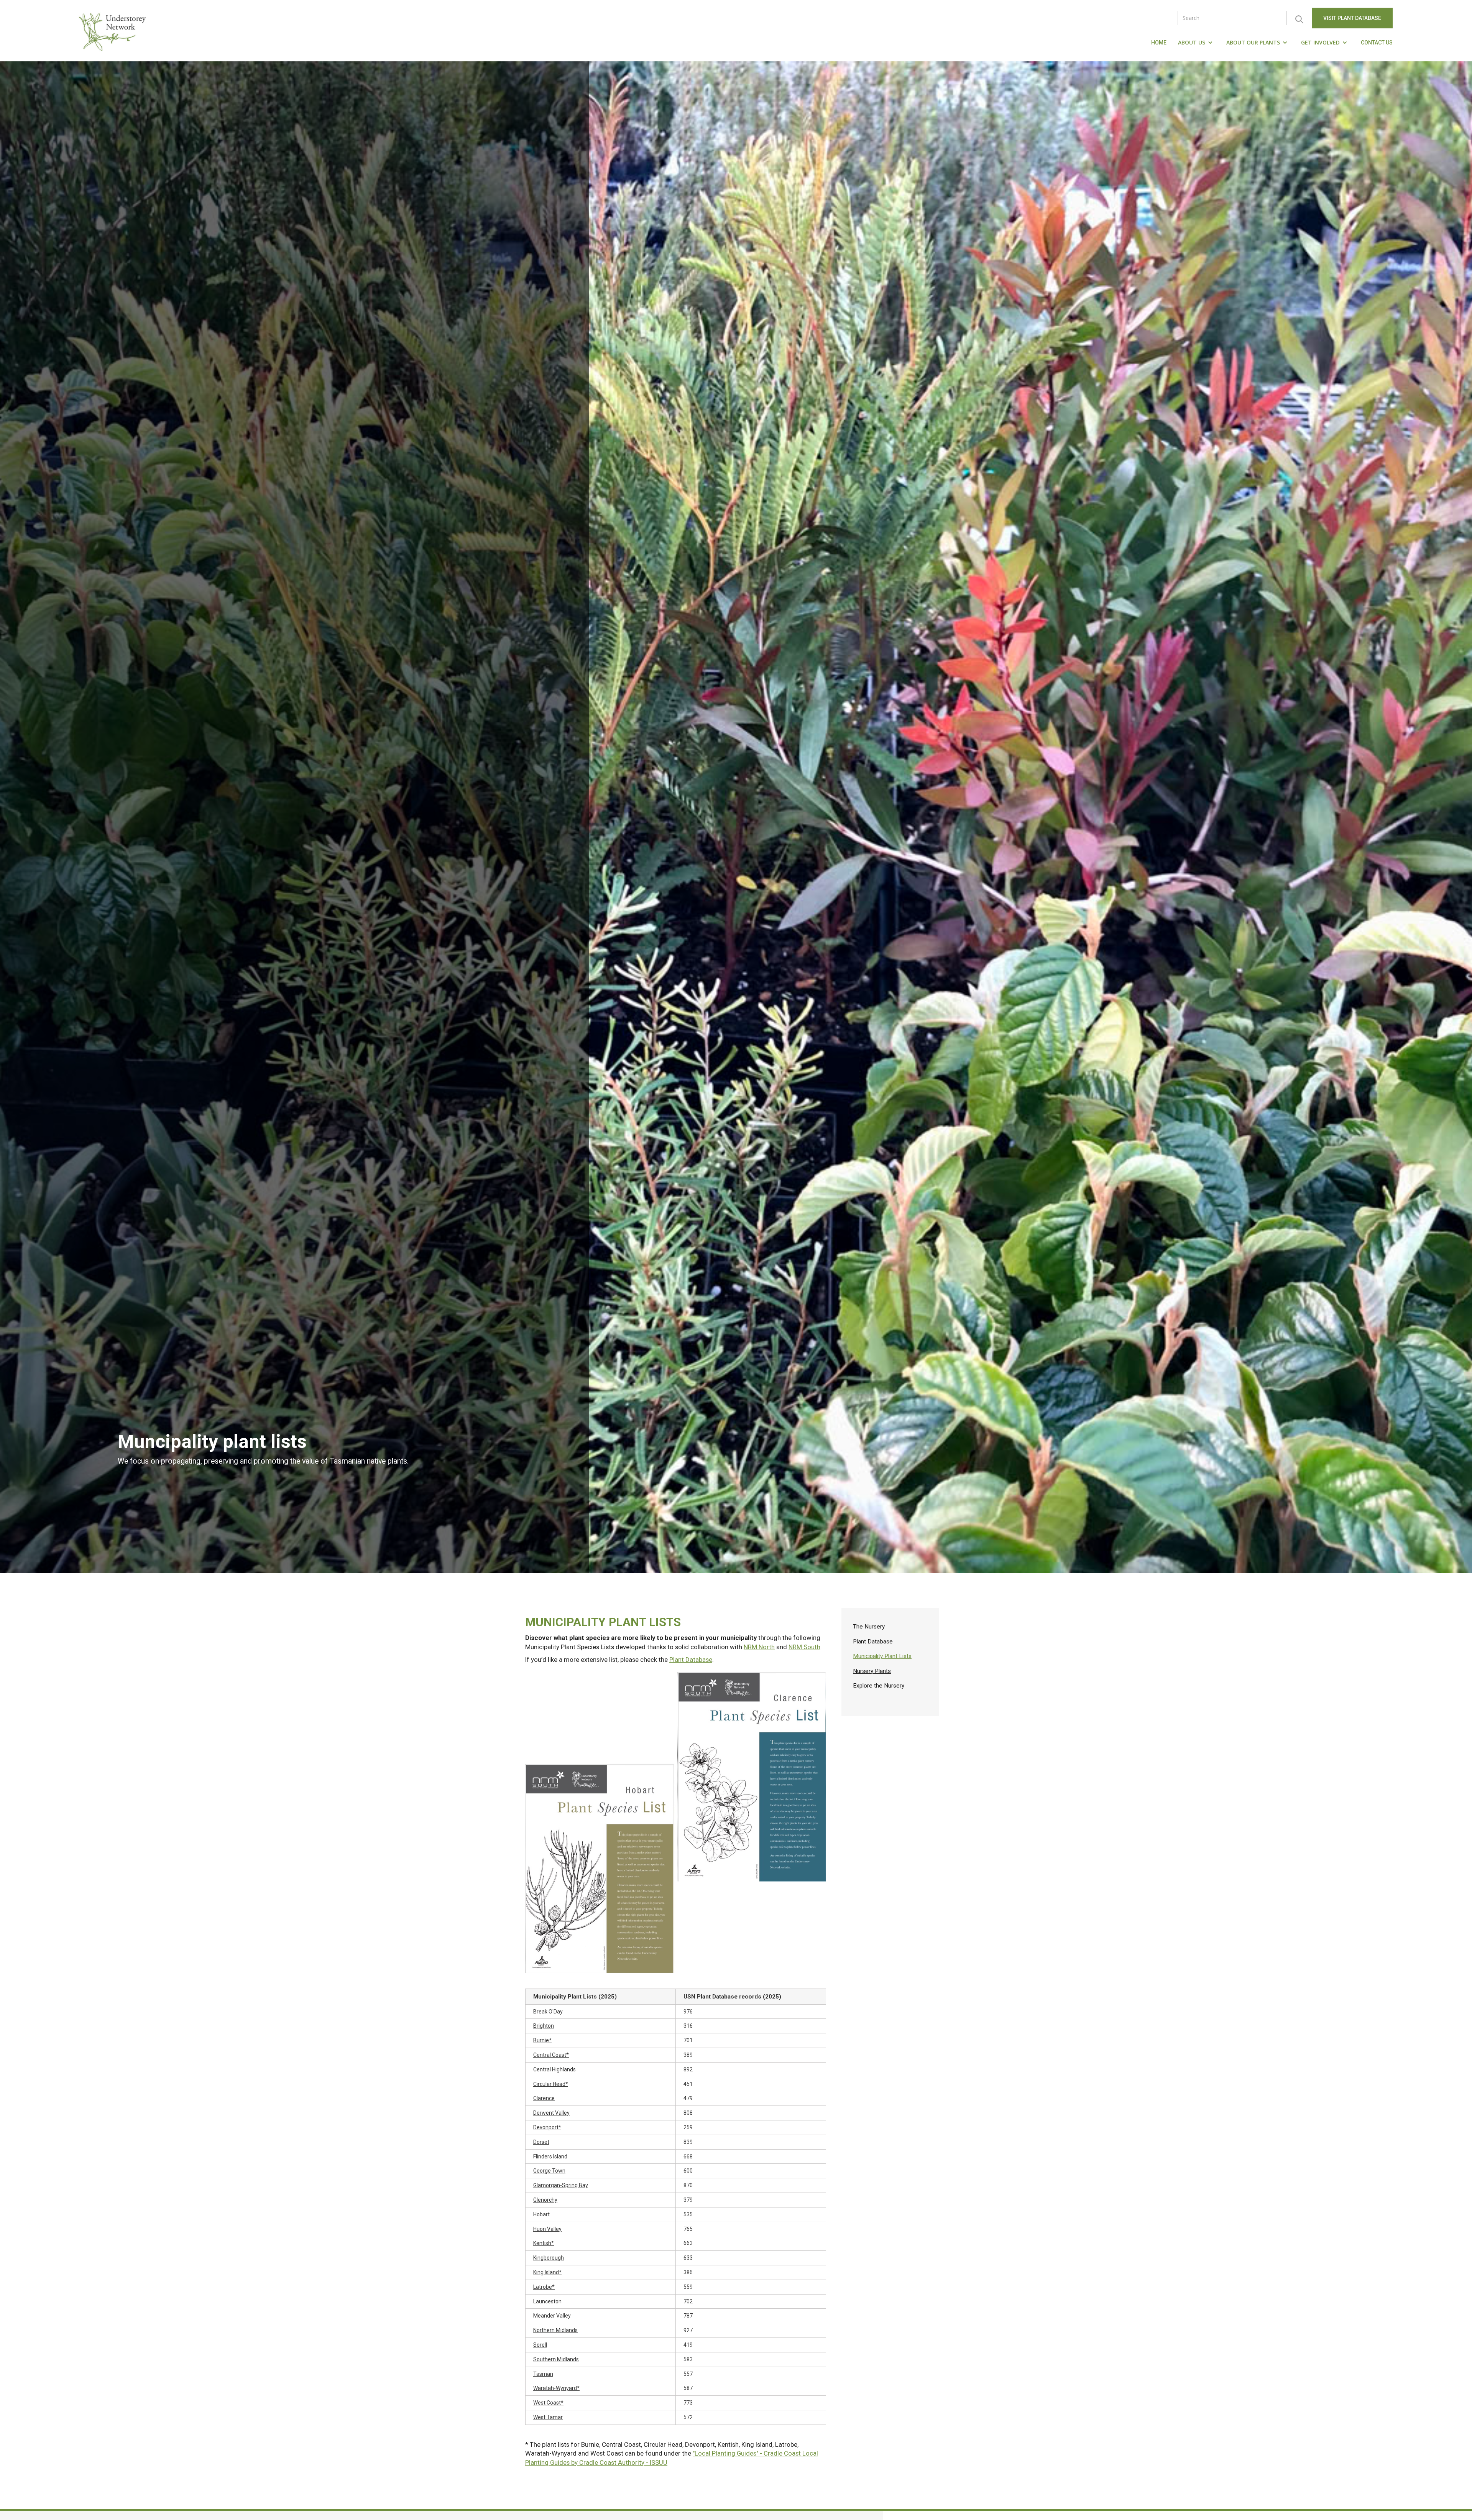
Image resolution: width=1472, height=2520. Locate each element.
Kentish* (544, 2243)
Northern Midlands (555, 2330)
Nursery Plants (872, 1671)
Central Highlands (554, 2069)
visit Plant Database (1352, 18)
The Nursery (869, 1627)
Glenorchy (545, 2200)
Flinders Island (550, 2156)
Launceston (547, 2301)
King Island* (547, 2272)
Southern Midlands (556, 2359)
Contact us (1377, 43)
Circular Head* (551, 2084)
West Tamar (548, 2417)
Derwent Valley (551, 2113)
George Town (549, 2171)
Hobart (541, 2214)
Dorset (541, 2142)
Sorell (540, 2345)
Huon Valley (547, 2229)
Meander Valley (552, 2316)
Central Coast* (551, 2055)
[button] (1196, 43)
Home (1159, 43)
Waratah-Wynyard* (556, 2388)
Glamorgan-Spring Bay (561, 2185)
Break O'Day (548, 2012)
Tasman (543, 2374)
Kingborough (549, 2258)
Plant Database (691, 1660)
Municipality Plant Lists (882, 1656)
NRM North (759, 1647)
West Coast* (548, 2403)
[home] (114, 31)
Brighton (544, 2026)
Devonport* (547, 2127)
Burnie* (542, 2040)
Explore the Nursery (879, 1686)
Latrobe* (544, 2287)
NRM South (804, 1647)
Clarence (544, 2098)
